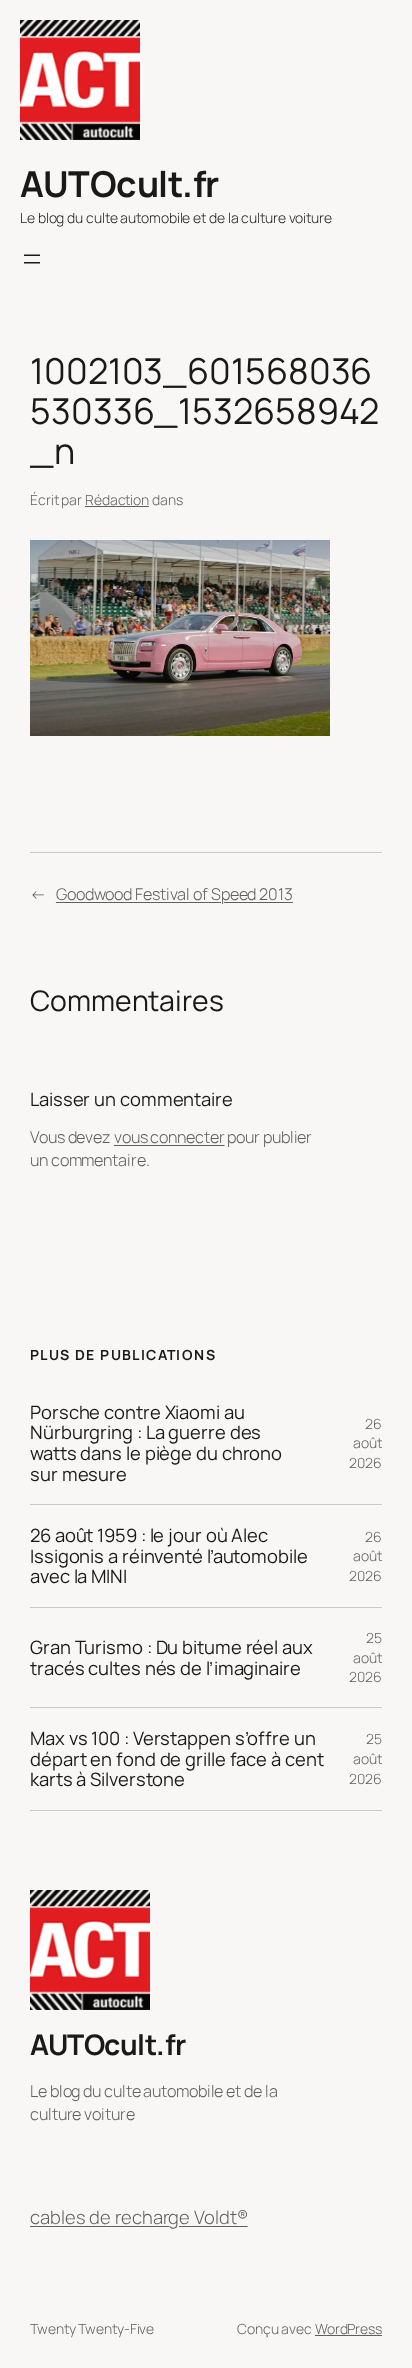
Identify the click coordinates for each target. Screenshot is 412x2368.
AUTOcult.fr (119, 183)
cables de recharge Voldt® (139, 2217)
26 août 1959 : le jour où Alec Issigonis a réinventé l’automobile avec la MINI (169, 1556)
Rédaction (117, 499)
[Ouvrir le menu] (32, 259)
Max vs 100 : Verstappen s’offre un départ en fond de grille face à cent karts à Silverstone (176, 1759)
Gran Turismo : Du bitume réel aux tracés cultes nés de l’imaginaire (171, 1657)
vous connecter (169, 1137)
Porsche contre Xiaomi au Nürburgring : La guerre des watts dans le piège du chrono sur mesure (156, 1443)
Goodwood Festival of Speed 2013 (174, 894)
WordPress (348, 2328)
